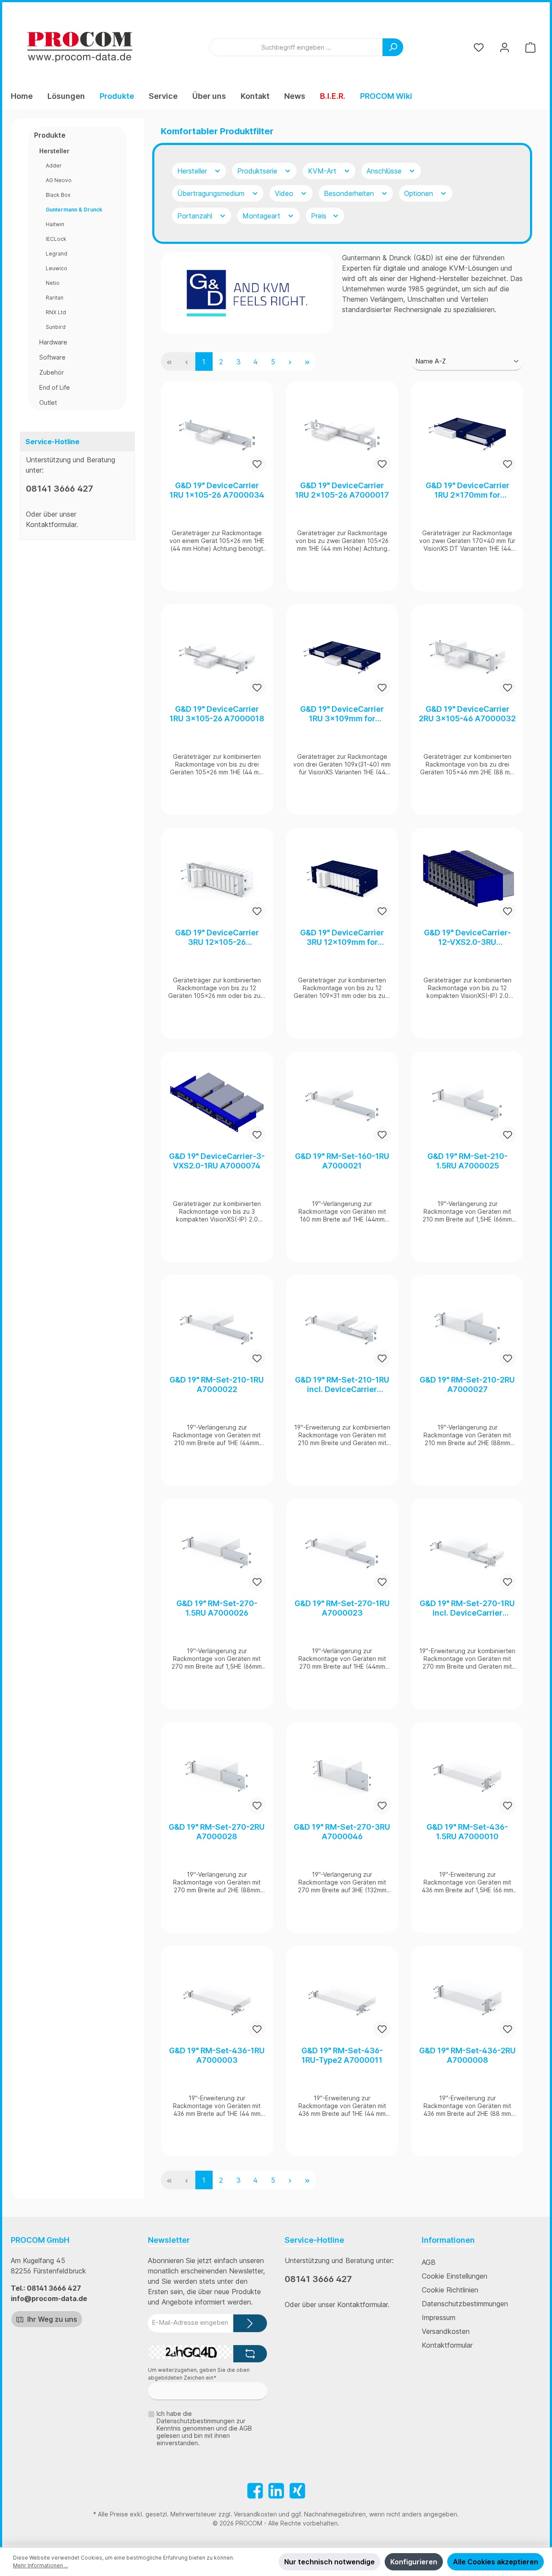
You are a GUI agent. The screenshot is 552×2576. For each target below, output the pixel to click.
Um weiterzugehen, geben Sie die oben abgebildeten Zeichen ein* (199, 2374)
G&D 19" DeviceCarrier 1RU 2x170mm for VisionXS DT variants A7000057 (467, 490)
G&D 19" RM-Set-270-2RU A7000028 (217, 1832)
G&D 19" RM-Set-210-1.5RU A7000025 (467, 1161)
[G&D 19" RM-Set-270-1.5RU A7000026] (217, 1549)
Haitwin (55, 224)
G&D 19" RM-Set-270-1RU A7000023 (342, 1608)
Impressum (439, 2317)
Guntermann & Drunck (74, 210)
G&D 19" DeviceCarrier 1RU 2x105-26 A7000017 (342, 490)
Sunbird (56, 327)
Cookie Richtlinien (450, 2290)
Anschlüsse (385, 171)
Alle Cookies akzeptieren (496, 2562)
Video (285, 193)
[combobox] (296, 47)
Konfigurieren (414, 2562)
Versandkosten (446, 2331)
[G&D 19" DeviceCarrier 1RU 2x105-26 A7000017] (342, 431)
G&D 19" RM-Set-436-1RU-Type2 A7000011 (342, 2055)
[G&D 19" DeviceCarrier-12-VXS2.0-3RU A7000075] (467, 878)
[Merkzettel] (479, 47)
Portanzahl (196, 216)
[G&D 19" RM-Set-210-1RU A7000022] (217, 1326)
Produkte (50, 135)
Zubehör (52, 372)
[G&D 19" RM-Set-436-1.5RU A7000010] (467, 1773)
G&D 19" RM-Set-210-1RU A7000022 (217, 1384)
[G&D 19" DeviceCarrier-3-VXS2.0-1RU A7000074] (217, 1102)
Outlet (48, 402)
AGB (429, 2262)
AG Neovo (59, 180)
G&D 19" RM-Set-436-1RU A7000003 (217, 2055)
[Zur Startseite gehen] (80, 47)
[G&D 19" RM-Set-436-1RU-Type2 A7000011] (342, 1996)
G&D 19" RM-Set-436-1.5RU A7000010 (467, 1832)
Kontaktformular (51, 524)
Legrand (56, 254)
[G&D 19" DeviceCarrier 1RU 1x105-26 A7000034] (217, 431)
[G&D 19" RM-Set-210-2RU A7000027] (467, 1326)
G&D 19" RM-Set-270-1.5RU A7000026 (217, 1608)
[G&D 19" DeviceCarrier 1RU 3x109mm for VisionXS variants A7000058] (342, 655)
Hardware (53, 342)
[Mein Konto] (505, 47)
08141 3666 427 (60, 489)
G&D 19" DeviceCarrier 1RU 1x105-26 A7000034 (217, 490)
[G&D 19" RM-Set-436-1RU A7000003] (217, 1996)
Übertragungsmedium (212, 193)
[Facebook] (255, 2491)
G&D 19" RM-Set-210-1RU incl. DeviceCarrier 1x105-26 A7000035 (342, 1385)
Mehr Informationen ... (41, 2565)
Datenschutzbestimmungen (465, 2304)
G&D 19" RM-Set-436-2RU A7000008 (467, 2055)
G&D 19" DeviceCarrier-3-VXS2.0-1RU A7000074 (217, 1161)
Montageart (262, 216)
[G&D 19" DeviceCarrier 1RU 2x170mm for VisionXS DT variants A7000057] (467, 431)
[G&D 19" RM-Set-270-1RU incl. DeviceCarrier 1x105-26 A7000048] (467, 1549)
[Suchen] (393, 47)
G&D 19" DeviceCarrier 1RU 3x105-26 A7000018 (217, 714)
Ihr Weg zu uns (51, 2319)
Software (52, 357)
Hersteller (54, 151)
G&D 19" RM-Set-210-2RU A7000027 (467, 1384)
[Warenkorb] (530, 47)
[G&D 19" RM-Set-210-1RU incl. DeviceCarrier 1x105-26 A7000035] (342, 1326)
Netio (53, 283)
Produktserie (258, 171)
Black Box (58, 195)
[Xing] (297, 2491)
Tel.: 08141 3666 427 (46, 2288)
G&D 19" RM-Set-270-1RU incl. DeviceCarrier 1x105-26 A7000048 (467, 1608)
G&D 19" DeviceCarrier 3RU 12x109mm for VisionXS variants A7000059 (342, 938)
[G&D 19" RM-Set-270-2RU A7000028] (217, 1773)
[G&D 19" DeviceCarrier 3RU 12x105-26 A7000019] (217, 878)
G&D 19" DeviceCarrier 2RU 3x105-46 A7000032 (467, 714)
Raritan (55, 298)
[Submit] (250, 2323)
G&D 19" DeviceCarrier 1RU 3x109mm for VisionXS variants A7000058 (342, 714)
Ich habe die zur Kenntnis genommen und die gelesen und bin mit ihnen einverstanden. (204, 2428)
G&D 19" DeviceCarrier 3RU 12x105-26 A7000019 (217, 938)
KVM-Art (323, 171)
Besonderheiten (350, 193)
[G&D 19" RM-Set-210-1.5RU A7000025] (467, 1102)
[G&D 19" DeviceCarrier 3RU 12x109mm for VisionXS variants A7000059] (342, 878)
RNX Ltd (56, 312)
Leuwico (56, 268)
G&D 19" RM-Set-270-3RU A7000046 (342, 1832)
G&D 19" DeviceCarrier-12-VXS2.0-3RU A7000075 (467, 938)
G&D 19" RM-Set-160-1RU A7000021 (342, 1161)
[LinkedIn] (276, 2491)
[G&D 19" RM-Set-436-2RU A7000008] (467, 1996)
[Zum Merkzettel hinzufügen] (257, 464)
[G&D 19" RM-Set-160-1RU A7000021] (342, 1102)
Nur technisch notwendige (329, 2562)
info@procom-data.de (49, 2298)
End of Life (55, 387)
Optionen (420, 193)
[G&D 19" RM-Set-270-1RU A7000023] (342, 1549)
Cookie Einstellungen (455, 2276)
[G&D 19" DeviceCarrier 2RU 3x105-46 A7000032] (467, 655)
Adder (54, 166)
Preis (320, 216)
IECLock (56, 239)
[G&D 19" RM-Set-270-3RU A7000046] (342, 1773)
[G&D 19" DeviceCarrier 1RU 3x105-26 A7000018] (217, 655)
